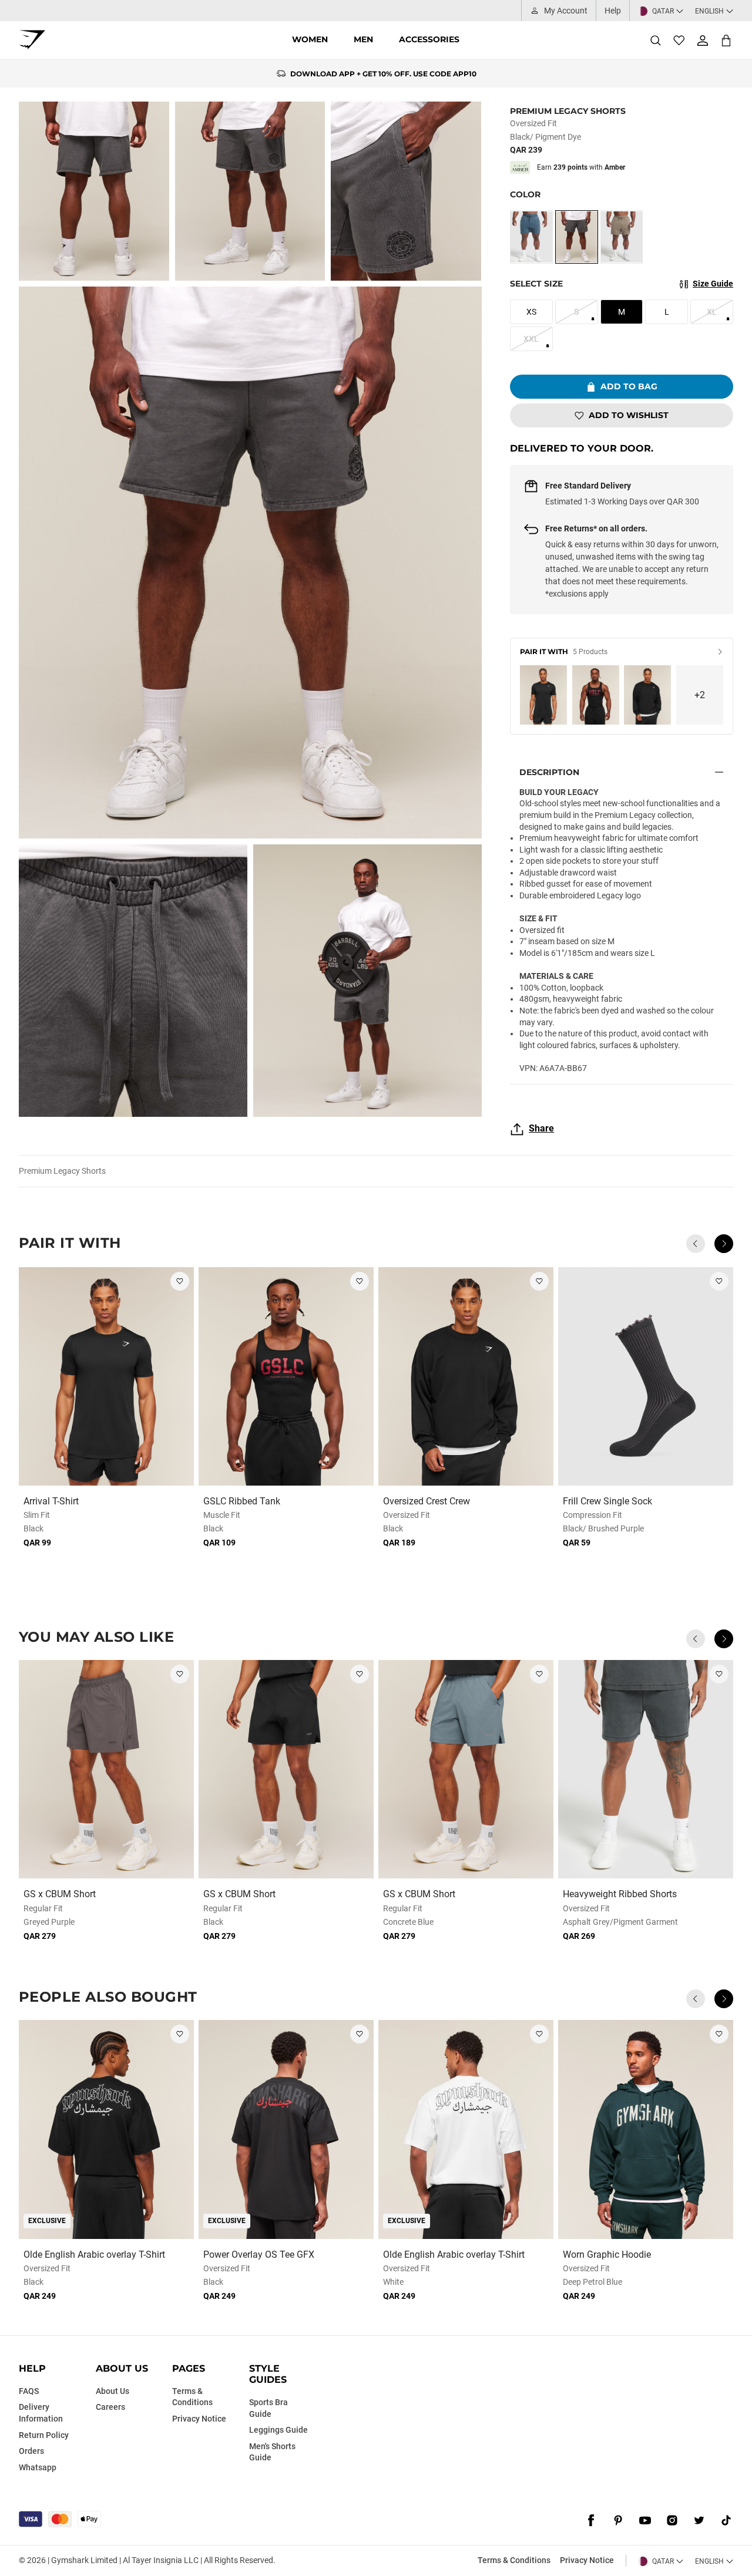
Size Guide (713, 284)
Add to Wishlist (629, 415)
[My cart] (726, 40)
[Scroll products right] (724, 1244)
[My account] (703, 41)
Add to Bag (629, 386)
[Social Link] (591, 2520)
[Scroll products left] (696, 1244)
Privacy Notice (587, 2560)
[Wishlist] (679, 41)
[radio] (531, 237)
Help (613, 11)
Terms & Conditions (514, 2560)
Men (363, 39)
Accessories (429, 39)
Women (310, 39)
